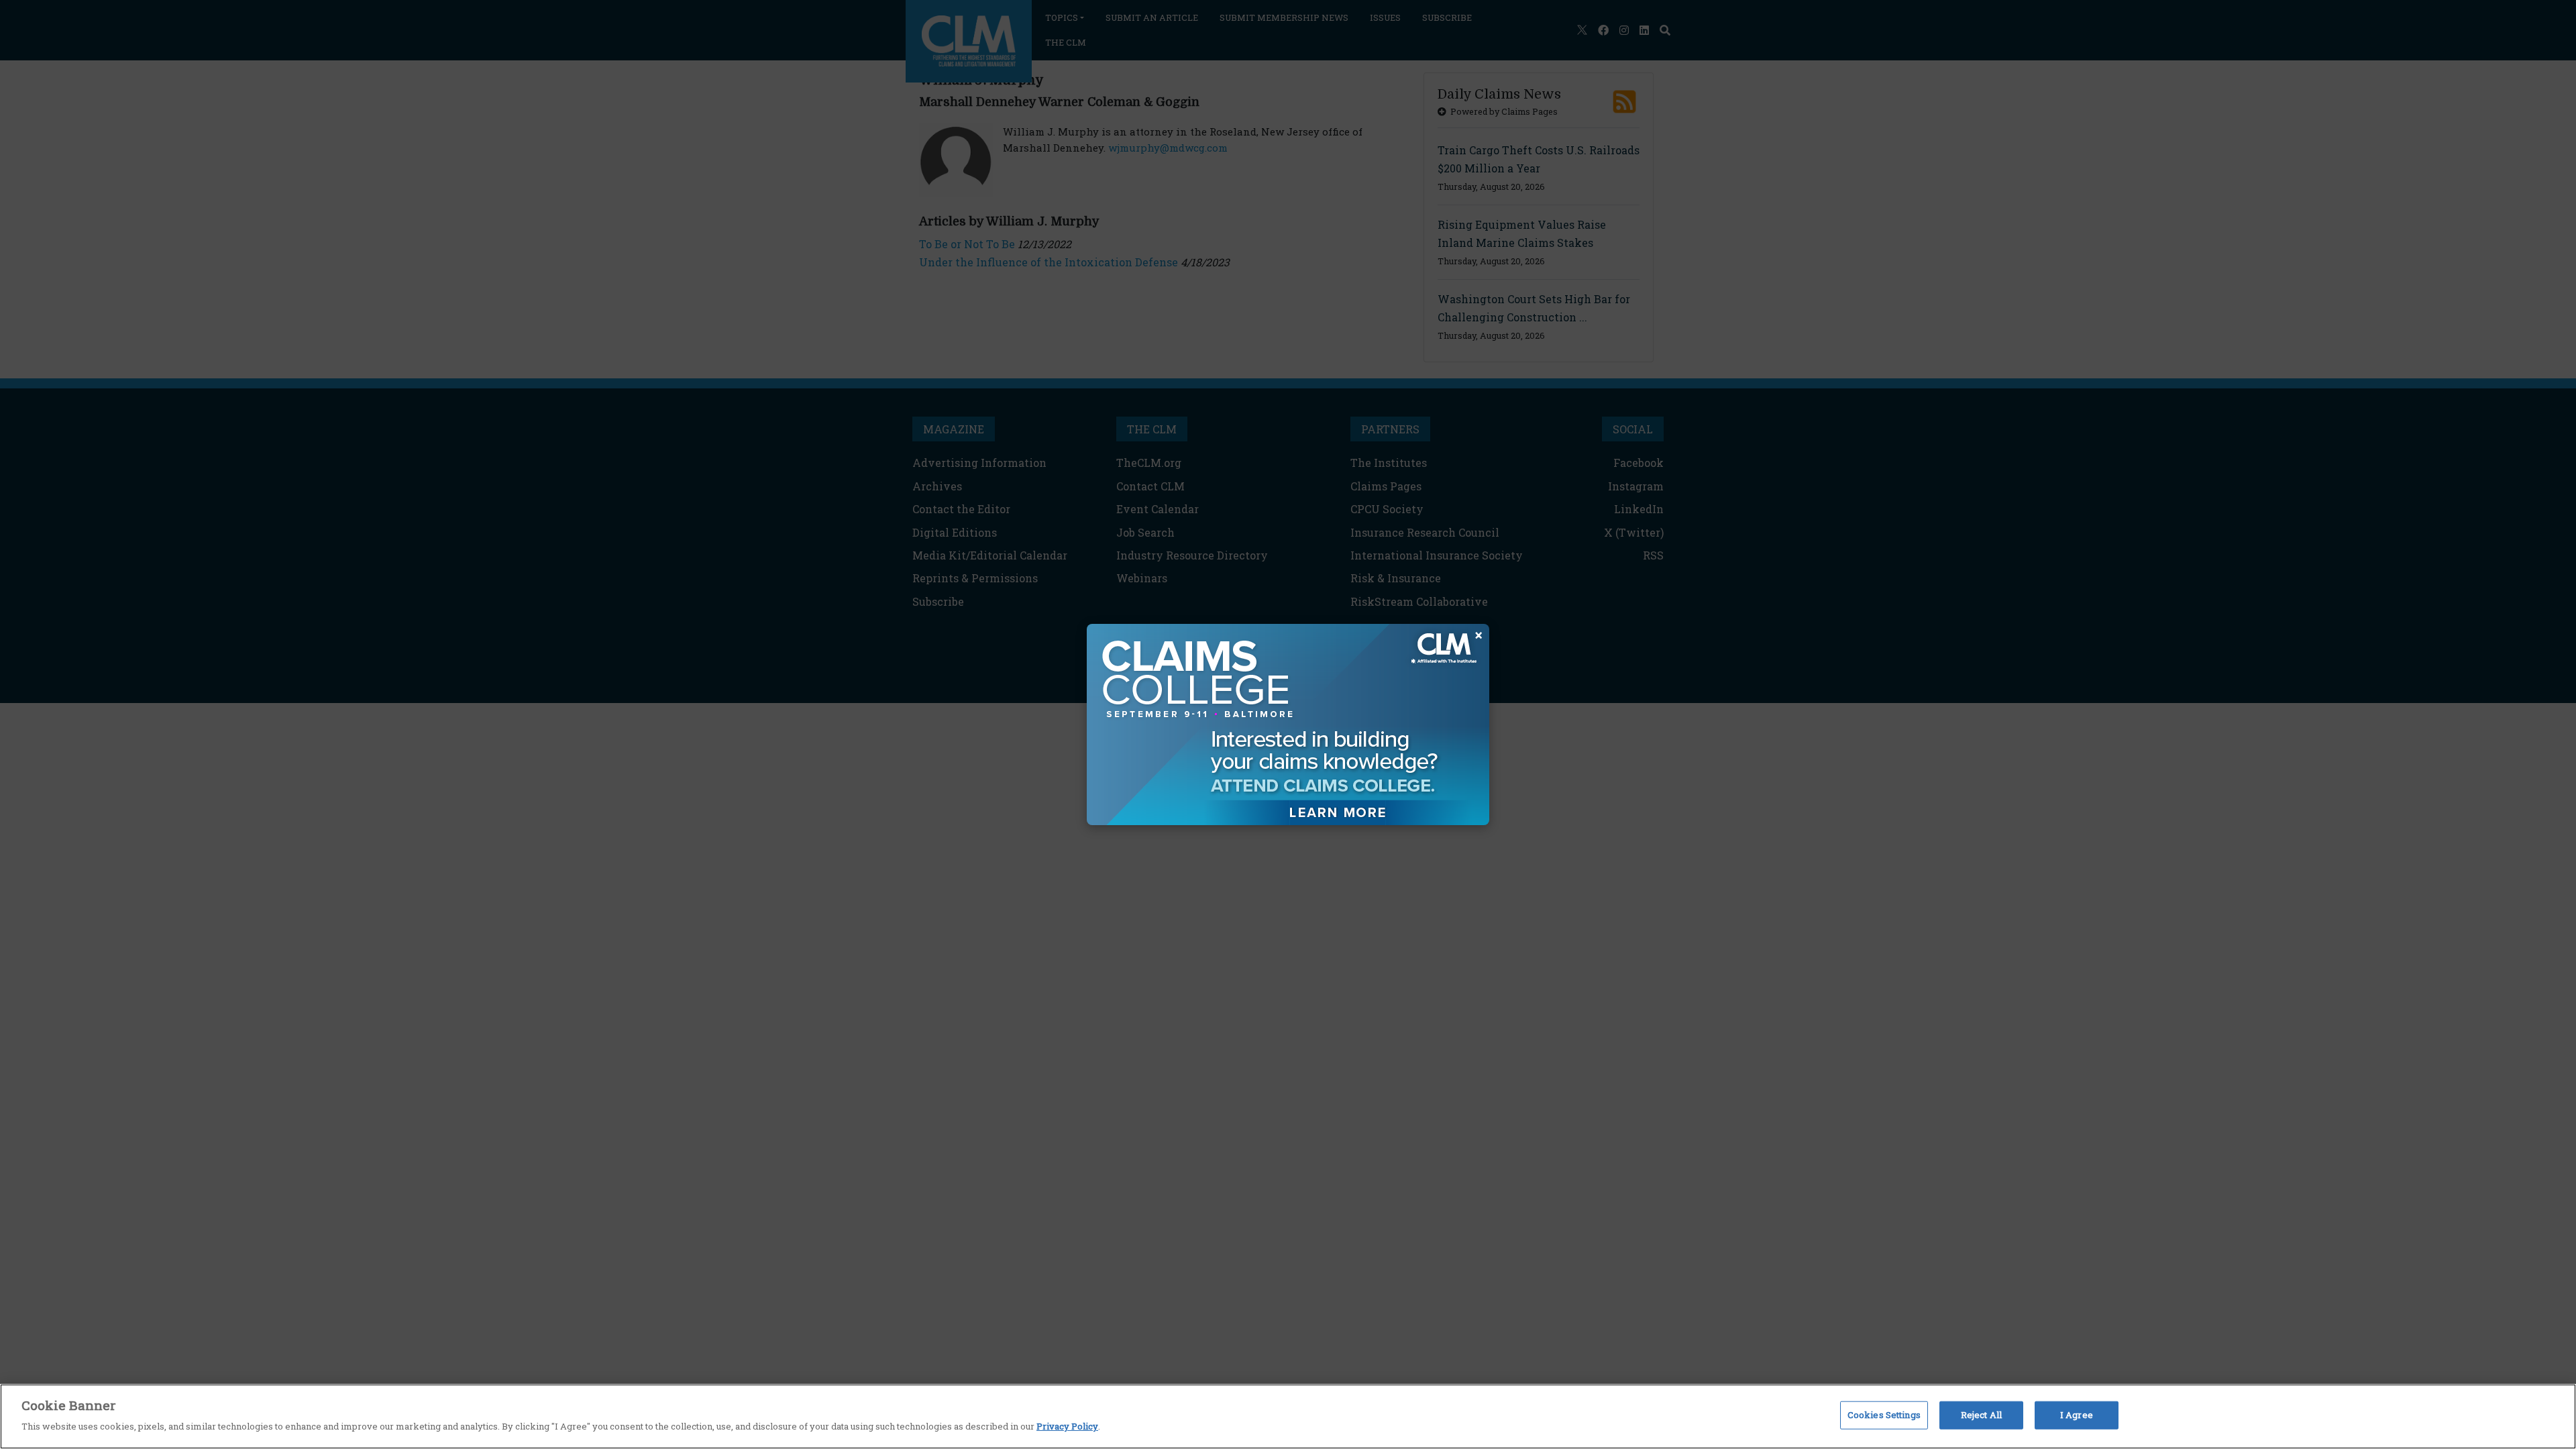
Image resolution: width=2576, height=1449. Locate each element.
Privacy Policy (1067, 1426)
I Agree (2077, 1415)
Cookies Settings (1884, 1415)
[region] (1288, 1416)
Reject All (1981, 1415)
